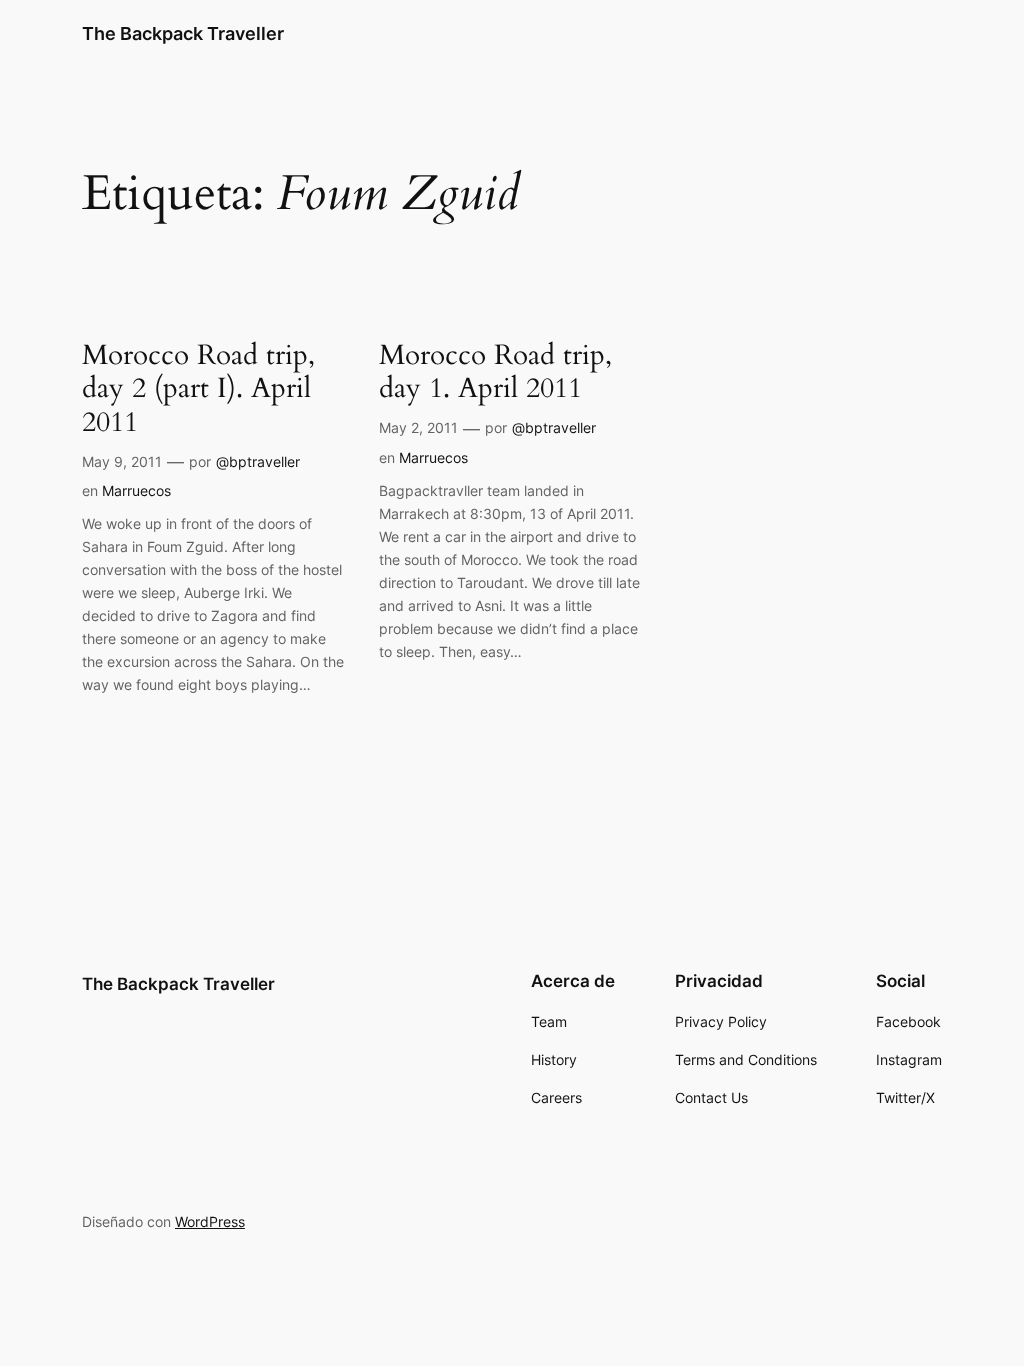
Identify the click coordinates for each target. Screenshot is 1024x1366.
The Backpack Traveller (183, 33)
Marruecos (136, 490)
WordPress (210, 1221)
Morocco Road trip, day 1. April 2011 (495, 372)
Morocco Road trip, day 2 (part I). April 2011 (198, 388)
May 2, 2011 (418, 427)
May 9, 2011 (122, 461)
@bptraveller (258, 461)
